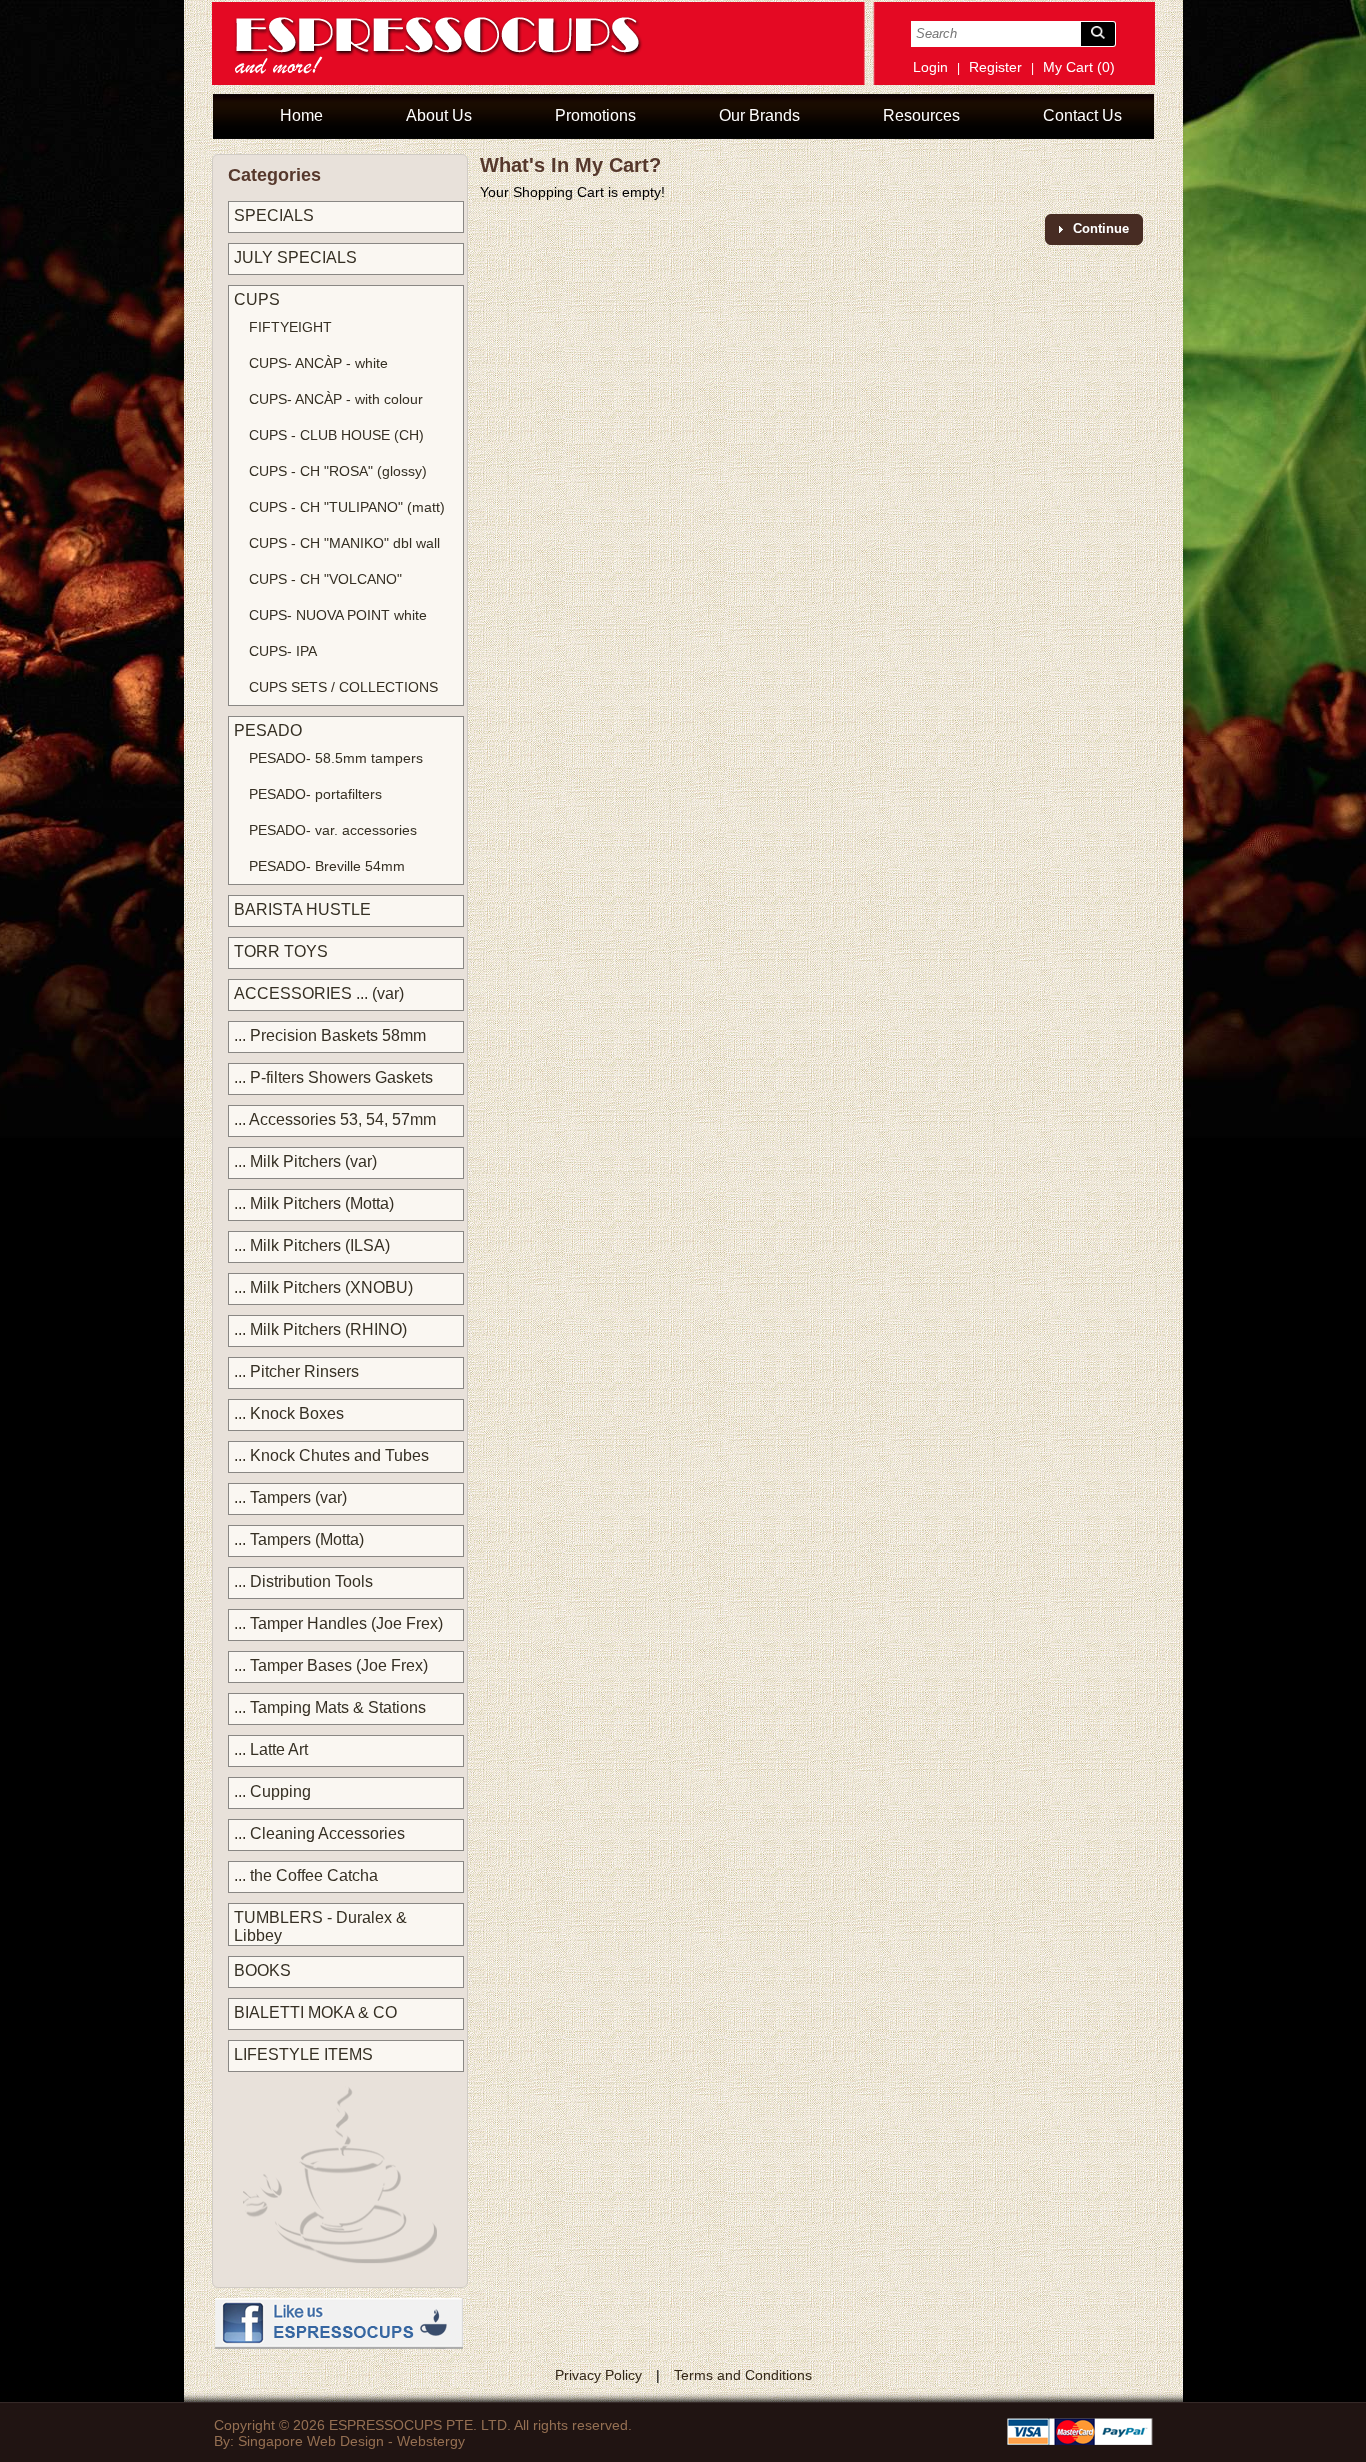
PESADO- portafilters (315, 794)
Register (995, 67)
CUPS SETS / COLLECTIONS (343, 687)
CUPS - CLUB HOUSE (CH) (336, 435)
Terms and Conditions (743, 2375)
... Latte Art (271, 1749)
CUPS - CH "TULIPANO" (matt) (347, 507)
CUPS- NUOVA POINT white (338, 615)
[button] (1094, 229)
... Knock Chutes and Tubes (331, 1455)
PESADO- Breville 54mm (327, 866)
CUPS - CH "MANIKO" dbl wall (344, 543)
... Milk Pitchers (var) (305, 1161)
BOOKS (262, 1970)
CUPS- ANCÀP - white (318, 363)
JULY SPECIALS (295, 257)
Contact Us (1082, 115)
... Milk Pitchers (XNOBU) (323, 1287)
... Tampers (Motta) (299, 1539)
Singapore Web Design (311, 2441)
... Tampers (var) (290, 1497)
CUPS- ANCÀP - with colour (336, 399)
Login (930, 67)
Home (301, 115)
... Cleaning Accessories (319, 1833)
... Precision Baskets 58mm (330, 1035)
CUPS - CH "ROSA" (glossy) (338, 471)
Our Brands (759, 115)
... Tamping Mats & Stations (330, 1707)
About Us (439, 115)
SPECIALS (274, 215)
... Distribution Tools (303, 1581)
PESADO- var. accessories (333, 830)
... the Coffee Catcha (306, 1875)
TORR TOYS (281, 951)
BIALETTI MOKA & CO (315, 2012)
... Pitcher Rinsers (296, 1371)
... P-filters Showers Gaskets (333, 1077)
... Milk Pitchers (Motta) (314, 1203)
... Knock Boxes (289, 1413)
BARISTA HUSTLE (302, 909)
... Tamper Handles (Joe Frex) (338, 1623)
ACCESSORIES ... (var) (319, 993)
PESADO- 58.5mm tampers (336, 758)
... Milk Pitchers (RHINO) (320, 1329)
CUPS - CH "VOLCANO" (325, 579)
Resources (921, 115)
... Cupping (272, 1791)
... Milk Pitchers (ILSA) (312, 1245)
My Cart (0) (1079, 67)
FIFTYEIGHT (290, 327)
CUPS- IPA (283, 651)
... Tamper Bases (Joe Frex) (331, 1665)
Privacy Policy (598, 2375)
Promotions (595, 115)
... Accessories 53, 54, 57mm (335, 1119)
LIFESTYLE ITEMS (303, 2054)
